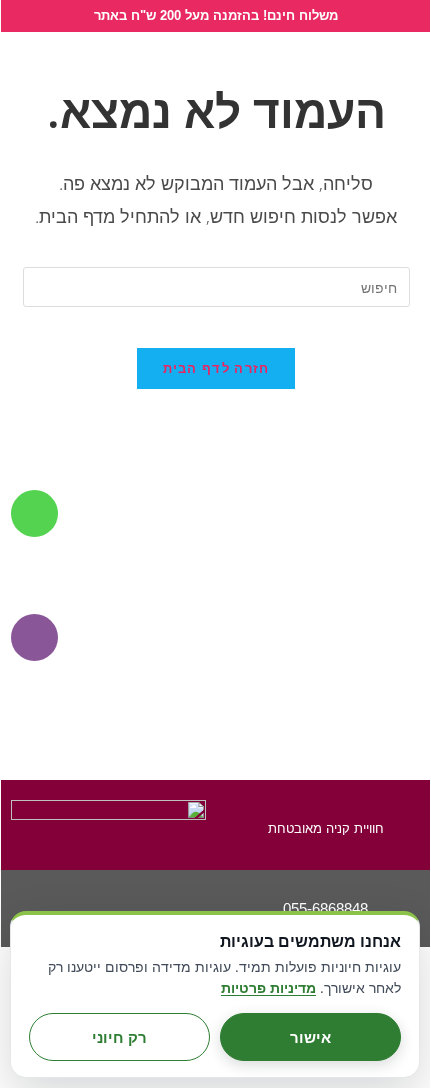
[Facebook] (163, 897)
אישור (310, 1037)
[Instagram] (109, 897)
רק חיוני (119, 1037)
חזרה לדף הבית (216, 368)
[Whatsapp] (55, 897)
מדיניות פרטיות (268, 988)
